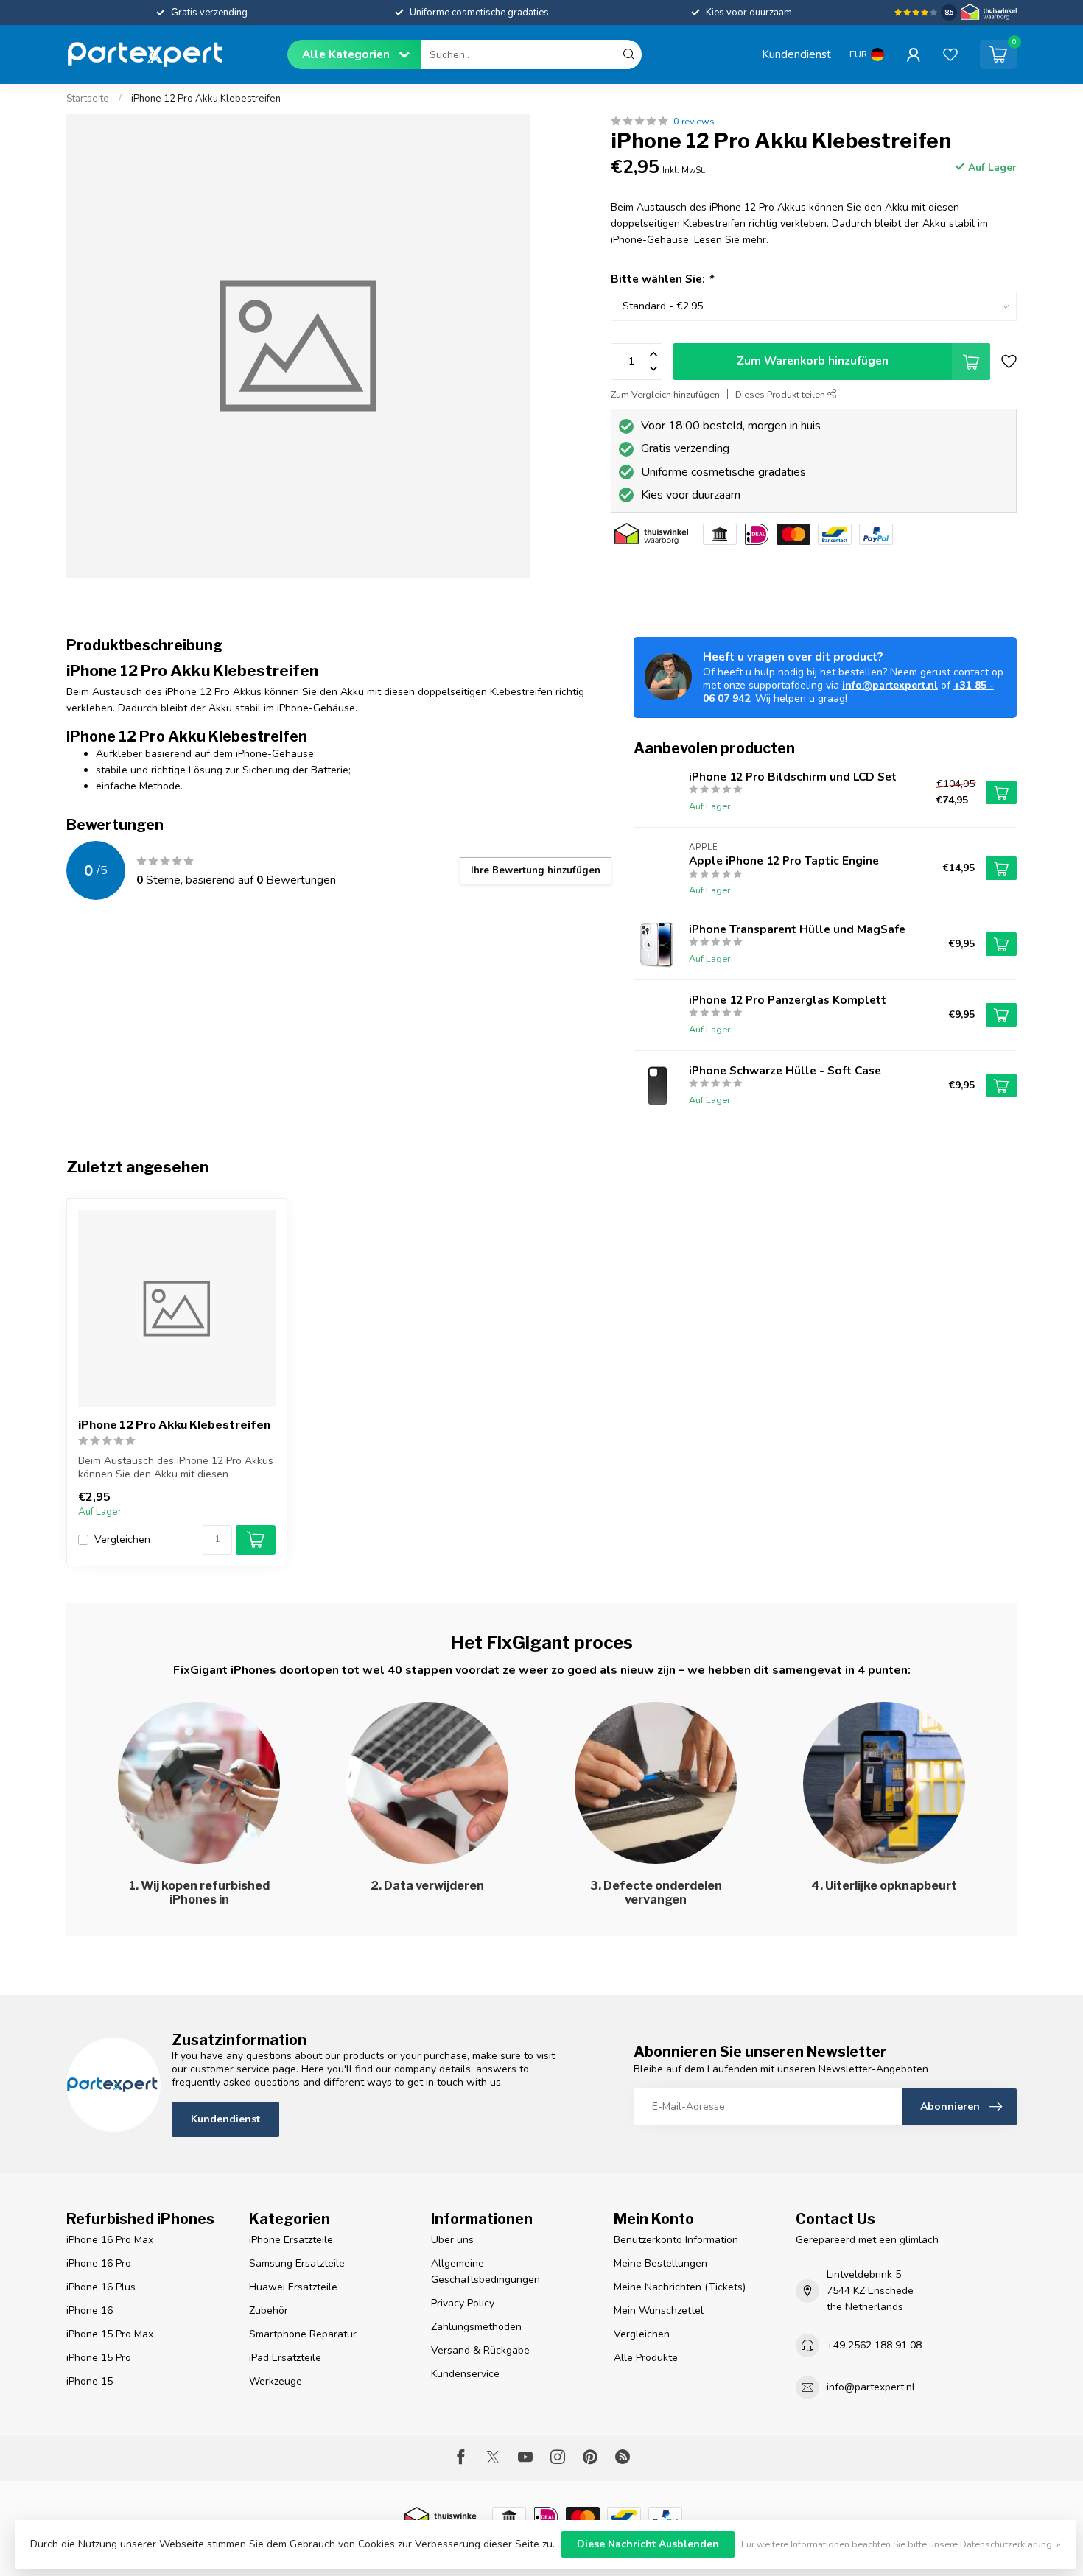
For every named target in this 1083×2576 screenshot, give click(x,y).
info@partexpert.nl (890, 685)
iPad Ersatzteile (285, 2358)
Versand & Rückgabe (480, 2350)
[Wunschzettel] (950, 54)
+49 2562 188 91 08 (874, 2345)
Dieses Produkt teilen (781, 394)
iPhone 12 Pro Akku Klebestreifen (206, 99)
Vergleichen (122, 1539)
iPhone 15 (90, 2381)
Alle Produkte (646, 2358)
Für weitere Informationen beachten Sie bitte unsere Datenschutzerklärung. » (901, 2544)
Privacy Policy (463, 2303)
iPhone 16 (90, 2311)
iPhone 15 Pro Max (110, 2334)
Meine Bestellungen (660, 2263)
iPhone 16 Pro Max (110, 2240)
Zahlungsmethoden (476, 2327)
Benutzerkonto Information (676, 2240)
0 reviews (694, 121)
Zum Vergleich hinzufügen (665, 394)
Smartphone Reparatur (303, 2334)
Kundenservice (465, 2374)
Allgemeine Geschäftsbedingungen (486, 2271)
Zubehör (269, 2311)
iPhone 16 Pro (99, 2263)
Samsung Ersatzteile (297, 2263)
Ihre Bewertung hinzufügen (536, 870)
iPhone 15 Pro (99, 2358)
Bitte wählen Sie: (662, 279)
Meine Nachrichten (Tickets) (680, 2287)
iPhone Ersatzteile (291, 2240)
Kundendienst (796, 54)
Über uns (452, 2240)
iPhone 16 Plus (101, 2287)
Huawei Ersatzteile (293, 2287)
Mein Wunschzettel (659, 2311)
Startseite (88, 99)
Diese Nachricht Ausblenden (648, 2544)
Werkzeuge (276, 2381)
